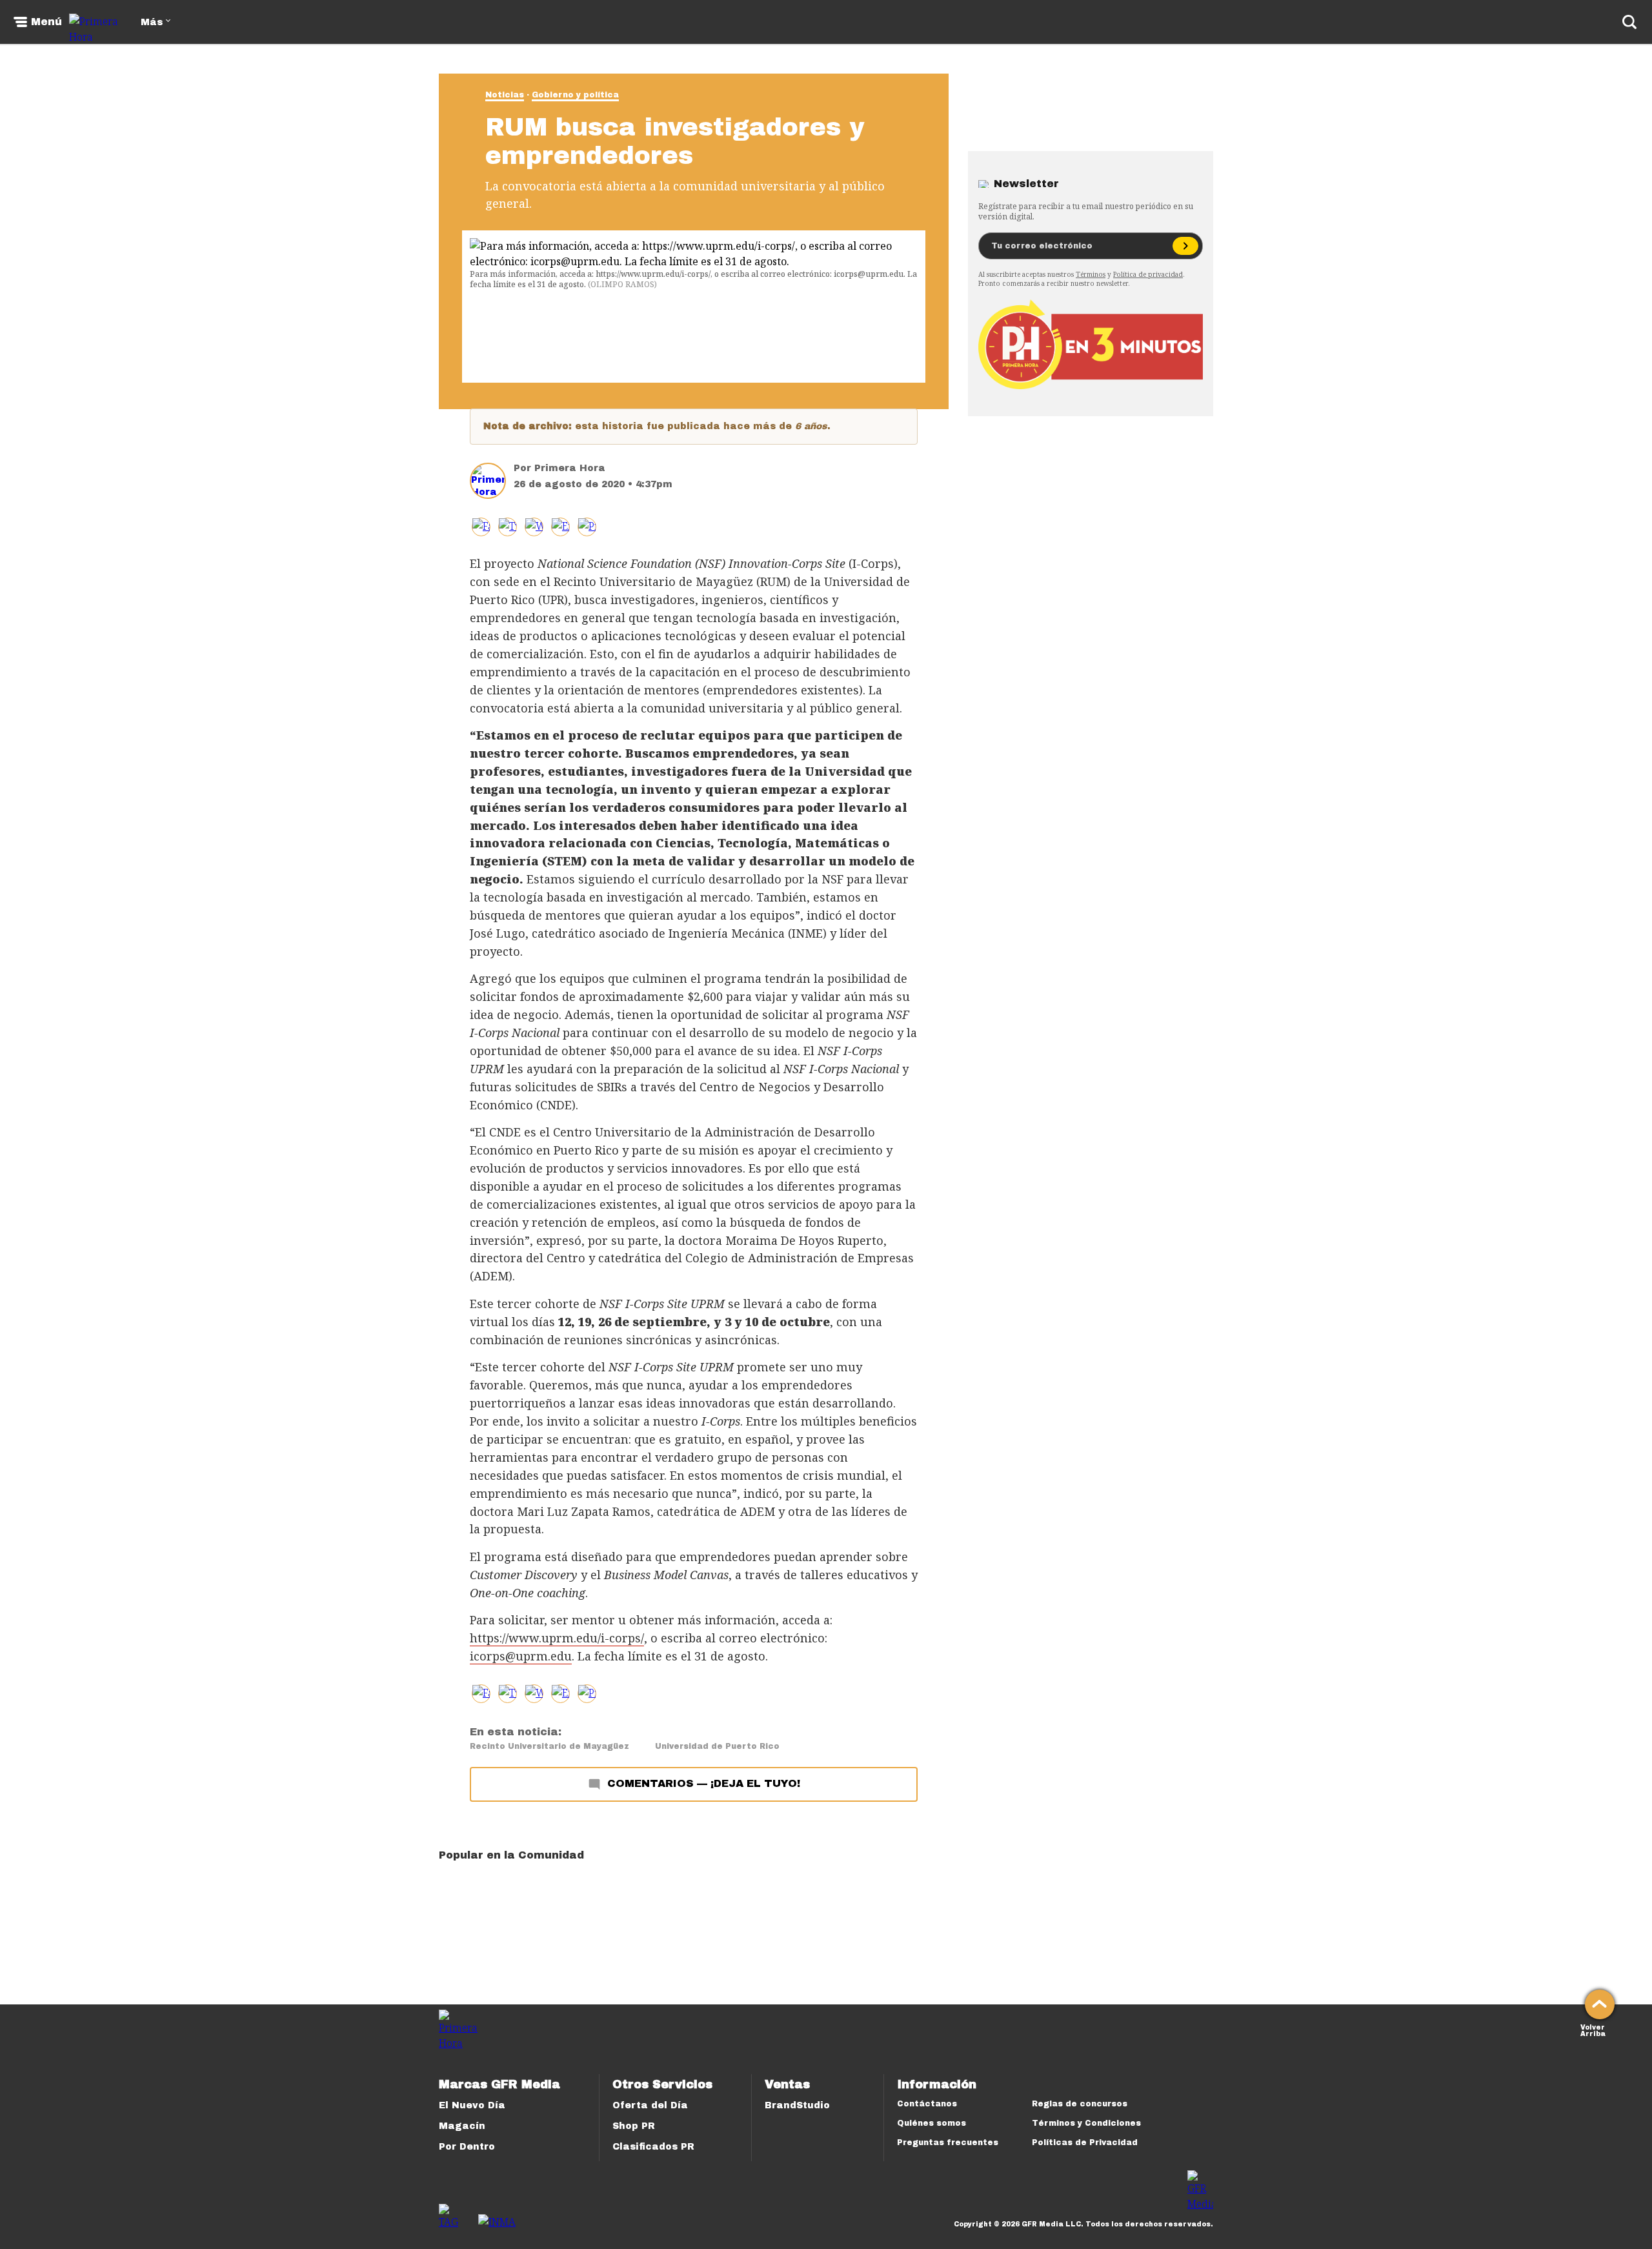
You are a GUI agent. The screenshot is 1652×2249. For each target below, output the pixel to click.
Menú (46, 22)
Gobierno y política (575, 95)
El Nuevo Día (472, 2105)
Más (152, 22)
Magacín (462, 2126)
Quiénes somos (932, 2123)
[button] (508, 527)
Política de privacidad (1148, 274)
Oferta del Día (650, 2105)
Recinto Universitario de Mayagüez (549, 1746)
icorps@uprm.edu (521, 1656)
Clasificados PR (653, 2147)
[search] (1629, 22)
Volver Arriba (1593, 2029)
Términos (1091, 274)
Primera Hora (570, 468)
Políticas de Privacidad (1085, 2143)
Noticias (505, 95)
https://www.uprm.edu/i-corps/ (557, 1638)
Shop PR (634, 2126)
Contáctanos (927, 2104)
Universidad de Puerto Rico (717, 1746)
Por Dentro (467, 2147)
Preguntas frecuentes (948, 2143)
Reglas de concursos (1080, 2104)
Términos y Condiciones (1086, 2123)
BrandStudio (797, 2105)
